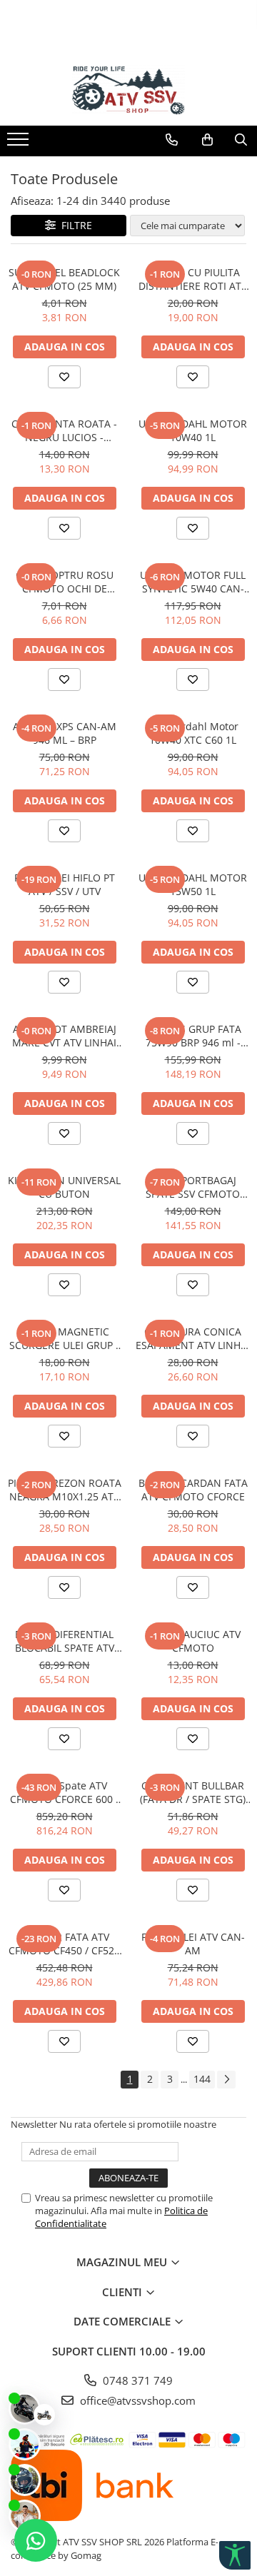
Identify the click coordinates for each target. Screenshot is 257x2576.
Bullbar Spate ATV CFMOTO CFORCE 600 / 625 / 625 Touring (65, 1792)
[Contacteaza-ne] (172, 140)
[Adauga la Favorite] (64, 377)
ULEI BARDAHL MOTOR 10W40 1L (193, 430)
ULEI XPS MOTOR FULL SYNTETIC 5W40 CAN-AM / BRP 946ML (193, 582)
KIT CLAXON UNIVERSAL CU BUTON (64, 1187)
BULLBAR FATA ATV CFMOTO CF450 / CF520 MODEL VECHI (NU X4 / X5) (64, 1944)
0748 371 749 (136, 2380)
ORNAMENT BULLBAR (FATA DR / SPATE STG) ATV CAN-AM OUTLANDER (193, 1792)
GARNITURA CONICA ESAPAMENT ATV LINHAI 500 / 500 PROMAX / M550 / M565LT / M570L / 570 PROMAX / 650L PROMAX (193, 1338)
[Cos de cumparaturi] (207, 140)
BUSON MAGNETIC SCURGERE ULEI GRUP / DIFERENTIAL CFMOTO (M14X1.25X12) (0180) (64, 1338)
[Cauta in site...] (241, 140)
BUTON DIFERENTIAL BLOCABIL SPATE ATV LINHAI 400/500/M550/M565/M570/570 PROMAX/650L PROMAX (64, 1641)
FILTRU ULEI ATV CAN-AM (193, 1944)
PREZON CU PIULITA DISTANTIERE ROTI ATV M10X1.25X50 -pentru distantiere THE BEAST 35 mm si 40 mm (193, 279)
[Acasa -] (128, 90)
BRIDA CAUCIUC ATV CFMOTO (193, 1641)
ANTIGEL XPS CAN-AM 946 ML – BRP (65, 733)
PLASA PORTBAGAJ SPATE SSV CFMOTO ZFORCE (193, 1187)
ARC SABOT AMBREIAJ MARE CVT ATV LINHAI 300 (64, 1036)
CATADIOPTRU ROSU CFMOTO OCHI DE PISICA (65, 582)
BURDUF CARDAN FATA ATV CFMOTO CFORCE (193, 1490)
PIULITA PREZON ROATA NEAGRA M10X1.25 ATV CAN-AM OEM (65, 1490)
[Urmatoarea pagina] (226, 2080)
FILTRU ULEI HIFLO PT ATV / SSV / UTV (65, 884)
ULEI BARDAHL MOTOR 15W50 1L (193, 884)
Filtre (74, 225)
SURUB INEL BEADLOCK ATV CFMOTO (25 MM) (64, 279)
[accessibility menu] (235, 2555)
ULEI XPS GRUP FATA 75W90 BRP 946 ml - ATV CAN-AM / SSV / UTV (193, 1036)
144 (202, 2079)
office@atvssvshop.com (136, 2400)
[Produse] (20, 143)
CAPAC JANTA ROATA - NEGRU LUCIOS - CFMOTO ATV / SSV (64, 430)
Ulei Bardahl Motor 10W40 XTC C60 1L (193, 733)
